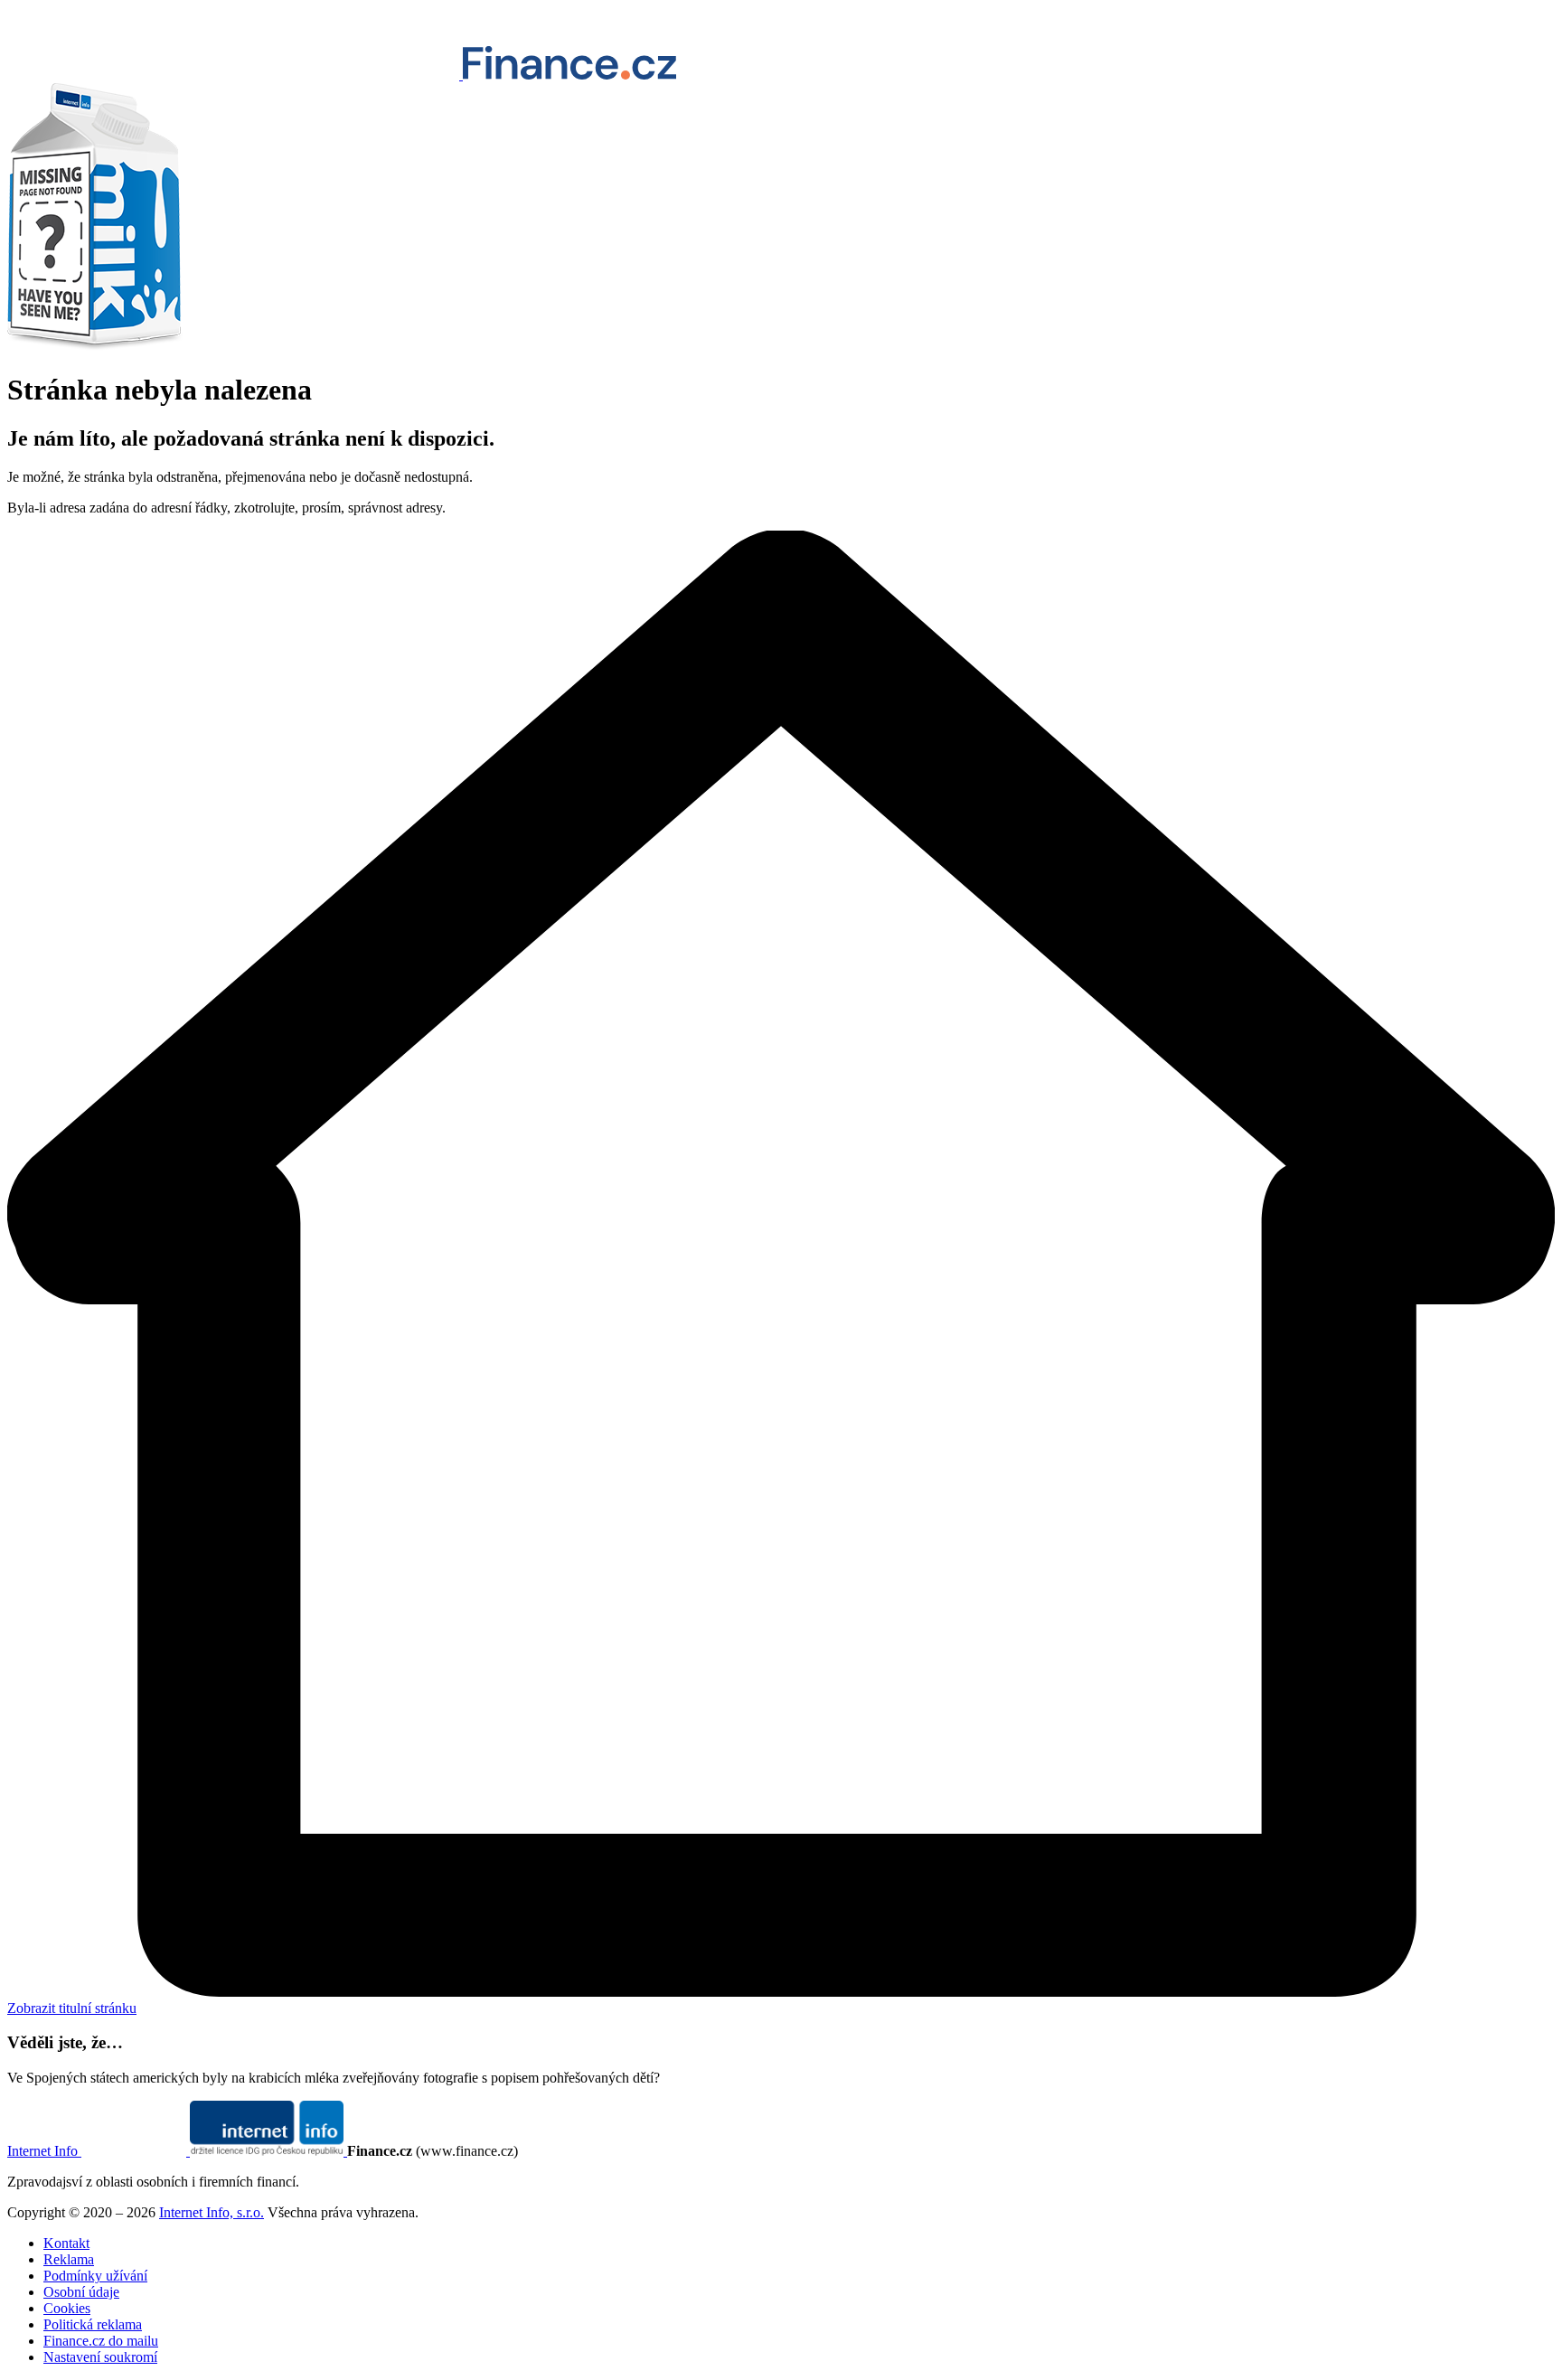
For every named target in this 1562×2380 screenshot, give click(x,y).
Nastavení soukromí (100, 2357)
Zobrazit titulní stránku (72, 2008)
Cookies (67, 2308)
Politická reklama (93, 2324)
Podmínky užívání (95, 2276)
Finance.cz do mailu (101, 2341)
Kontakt (66, 2243)
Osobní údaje (81, 2292)
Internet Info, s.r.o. (212, 2212)
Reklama (69, 2259)
